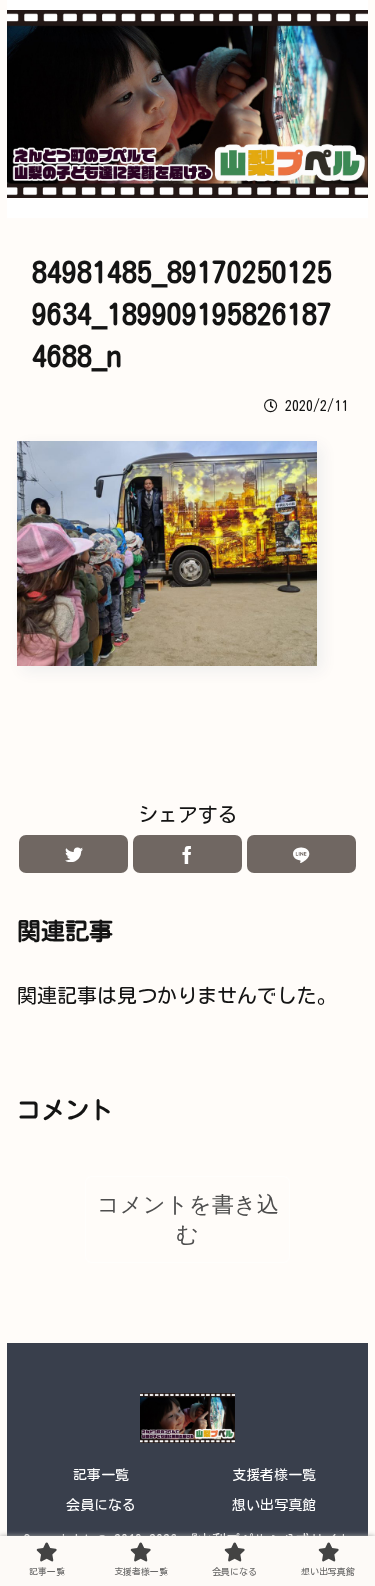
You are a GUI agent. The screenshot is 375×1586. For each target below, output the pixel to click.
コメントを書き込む (188, 1219)
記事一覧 (101, 1475)
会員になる (101, 1505)
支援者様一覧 (274, 1475)
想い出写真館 (274, 1505)
